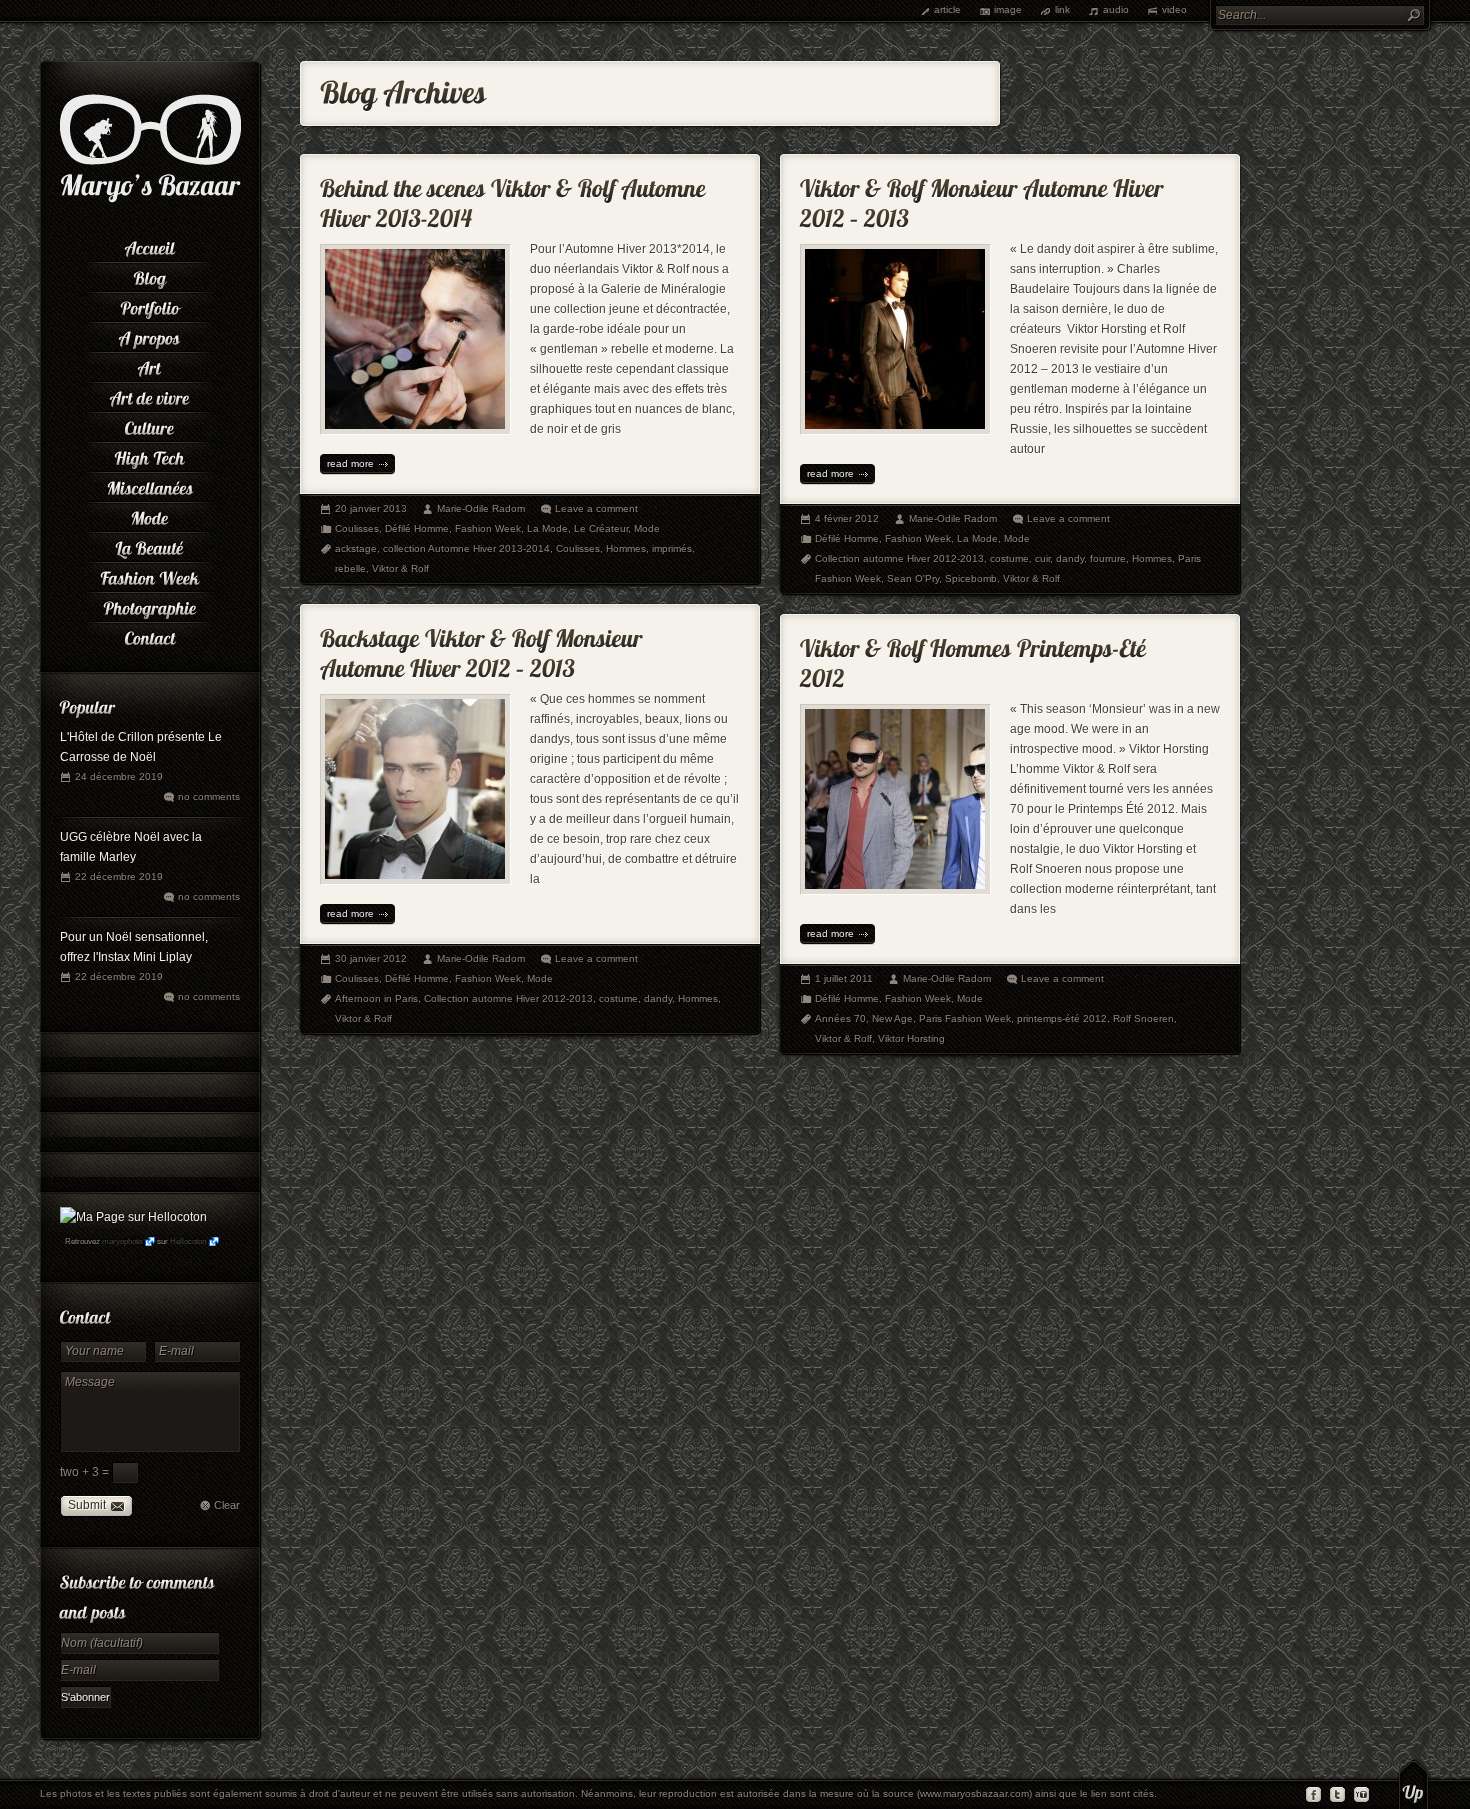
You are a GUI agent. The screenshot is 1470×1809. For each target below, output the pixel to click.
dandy (1070, 558)
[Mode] (150, 515)
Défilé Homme (417, 528)
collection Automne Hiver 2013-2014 (466, 548)
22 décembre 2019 (119, 876)
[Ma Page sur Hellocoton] (133, 1217)
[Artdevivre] (150, 395)
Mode (647, 528)
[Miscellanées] (150, 485)
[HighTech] (150, 455)
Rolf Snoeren (1143, 1018)
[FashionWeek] (150, 575)
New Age (892, 1018)
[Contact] (150, 635)
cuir (1042, 558)
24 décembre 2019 (119, 776)
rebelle (350, 568)
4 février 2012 (847, 518)
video (1174, 9)
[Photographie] (150, 605)
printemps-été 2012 (1062, 1018)
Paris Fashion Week (965, 1018)
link (1062, 9)
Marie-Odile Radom (481, 508)
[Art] (150, 365)
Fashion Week (488, 528)
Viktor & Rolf (400, 568)
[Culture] (150, 425)
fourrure (1108, 558)
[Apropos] (150, 335)
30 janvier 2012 (371, 958)
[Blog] (150, 275)
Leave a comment (596, 508)
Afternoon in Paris (376, 998)
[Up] (1413, 1784)
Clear (227, 1505)
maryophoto (122, 1241)
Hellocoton (188, 1241)
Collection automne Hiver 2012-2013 (899, 558)
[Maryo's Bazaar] (150, 200)
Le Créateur (601, 528)
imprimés (672, 548)
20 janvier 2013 (371, 508)
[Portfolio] (150, 305)
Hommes (626, 548)
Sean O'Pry (913, 578)
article (947, 9)
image (1008, 9)
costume (1009, 558)
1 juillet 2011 (844, 978)
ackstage (356, 548)
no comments (209, 796)
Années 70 (840, 1018)
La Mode (547, 528)
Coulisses (357, 528)
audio (1116, 9)
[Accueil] (150, 245)
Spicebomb (971, 578)
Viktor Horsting (911, 1038)
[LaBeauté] (150, 545)
